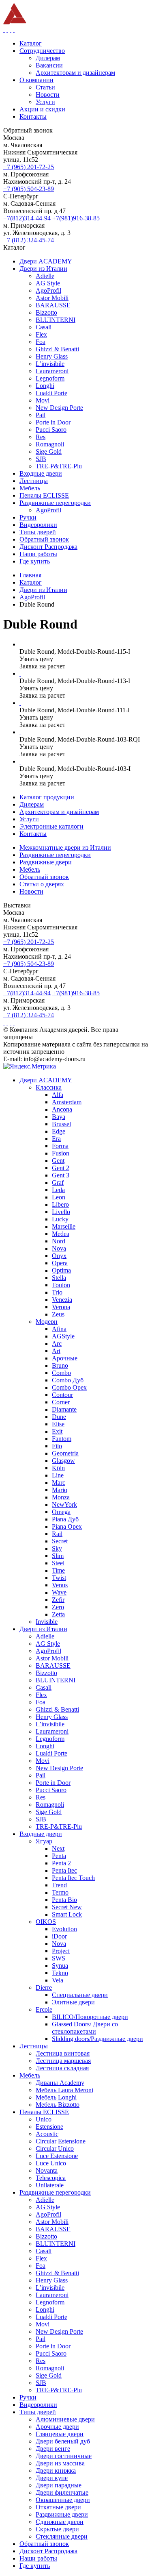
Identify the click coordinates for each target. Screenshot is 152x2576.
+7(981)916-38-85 (76, 218)
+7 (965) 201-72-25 (29, 167)
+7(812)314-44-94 (27, 218)
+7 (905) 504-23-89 (29, 189)
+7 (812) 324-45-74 (29, 240)
